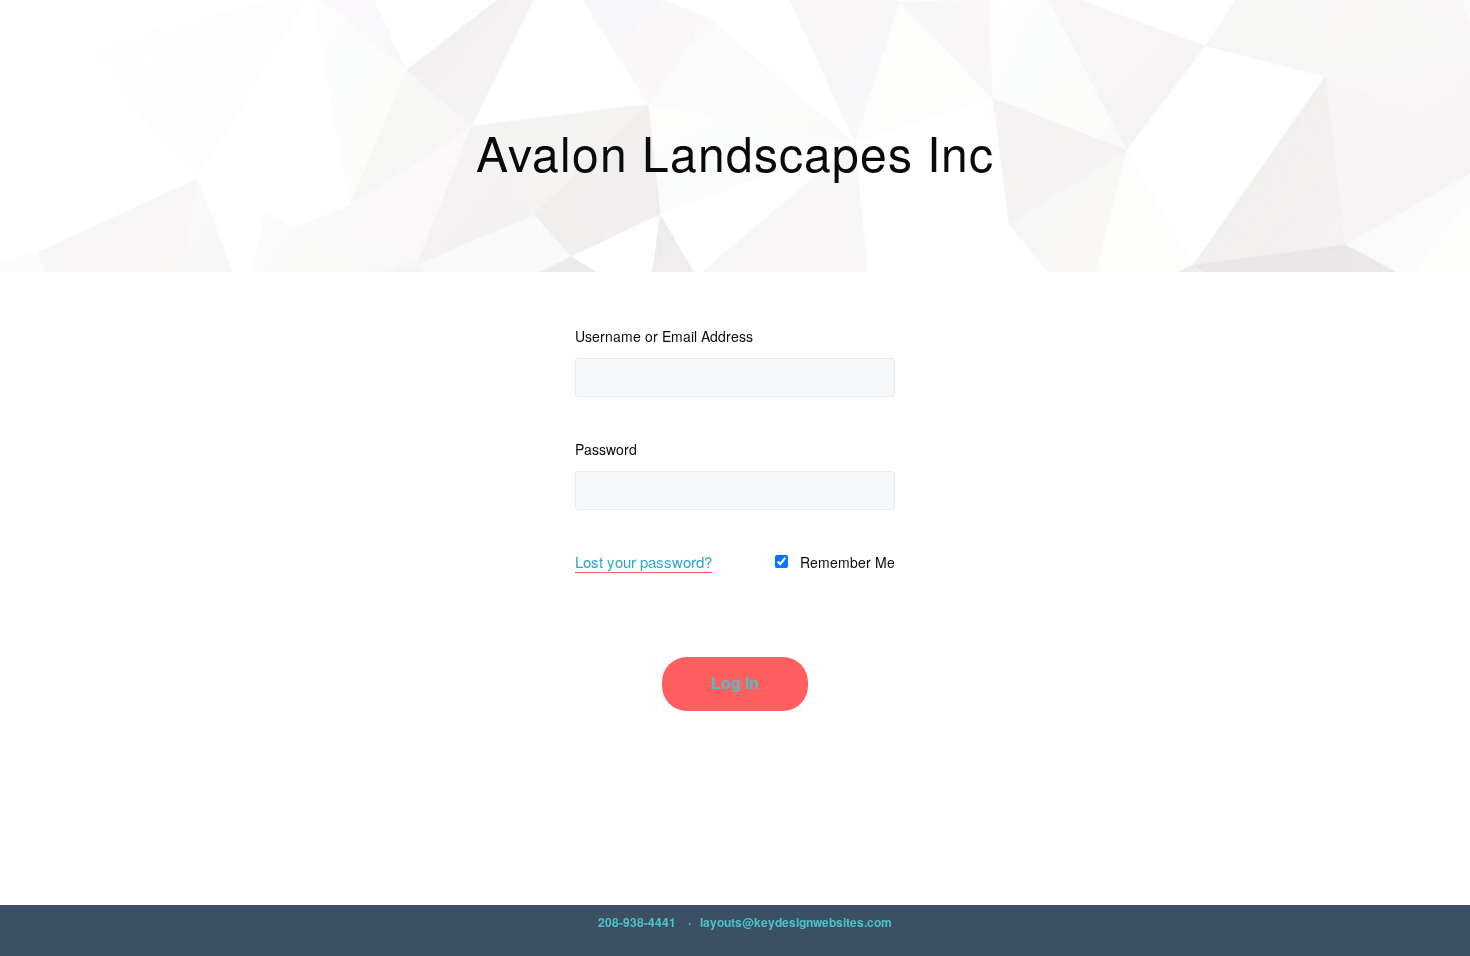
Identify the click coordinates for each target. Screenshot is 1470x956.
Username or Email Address (664, 336)
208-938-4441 (637, 922)
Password (606, 449)
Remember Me (845, 562)
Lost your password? (643, 561)
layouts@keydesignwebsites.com (796, 922)
